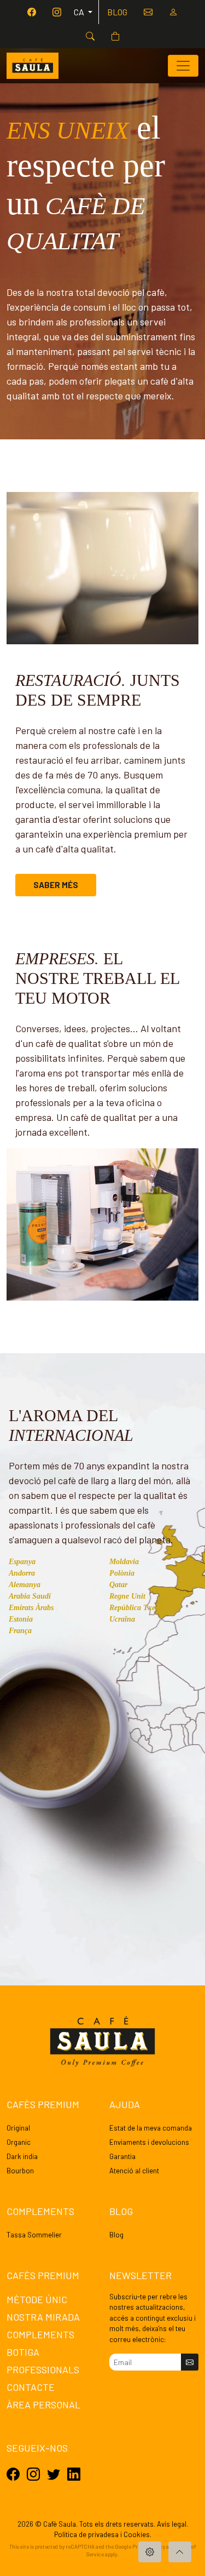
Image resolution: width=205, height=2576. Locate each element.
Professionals (43, 2369)
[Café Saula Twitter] (54, 2474)
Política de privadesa (86, 2534)
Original (18, 2128)
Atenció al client (134, 2171)
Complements (40, 2334)
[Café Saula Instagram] (57, 12)
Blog (116, 2235)
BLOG (117, 12)
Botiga (23, 2352)
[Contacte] (148, 12)
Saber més (56, 885)
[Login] (173, 12)
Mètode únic (37, 2299)
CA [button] (80, 12)
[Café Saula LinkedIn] (74, 2474)
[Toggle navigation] (183, 66)
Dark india (22, 2156)
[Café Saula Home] (33, 66)
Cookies (137, 2534)
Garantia (122, 2156)
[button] (90, 36)
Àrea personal (43, 2405)
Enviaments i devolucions (149, 2142)
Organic (19, 2142)
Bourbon (20, 2171)
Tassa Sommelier (34, 2235)
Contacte (31, 2387)
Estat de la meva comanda (151, 2128)
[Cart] (115, 36)
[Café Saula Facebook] (32, 12)
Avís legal (172, 2524)
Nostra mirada (43, 2317)
